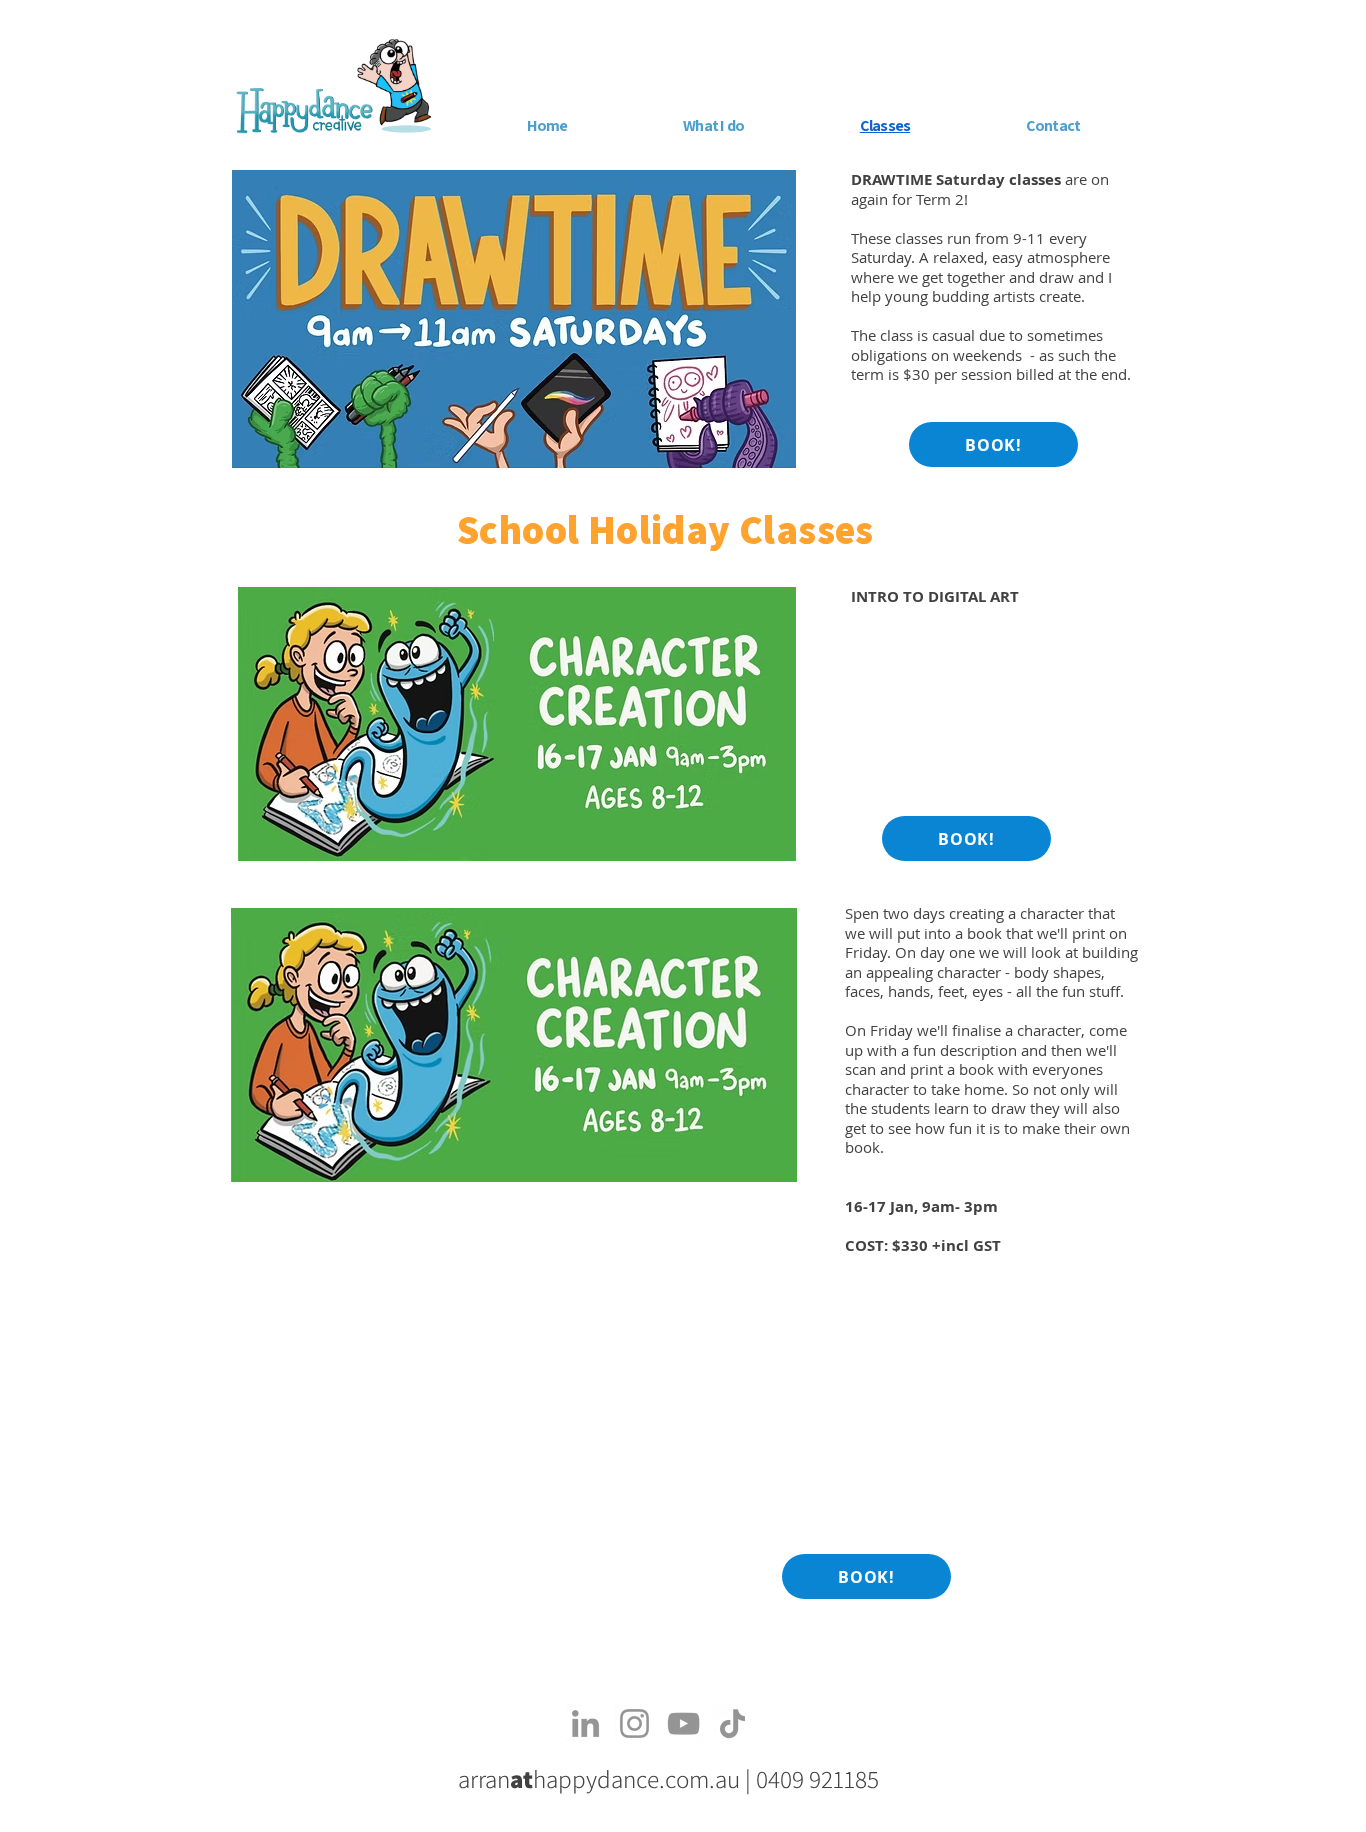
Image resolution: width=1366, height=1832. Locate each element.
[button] (713, 125)
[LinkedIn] (585, 1723)
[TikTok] (732, 1723)
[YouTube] (683, 1723)
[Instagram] (634, 1723)
